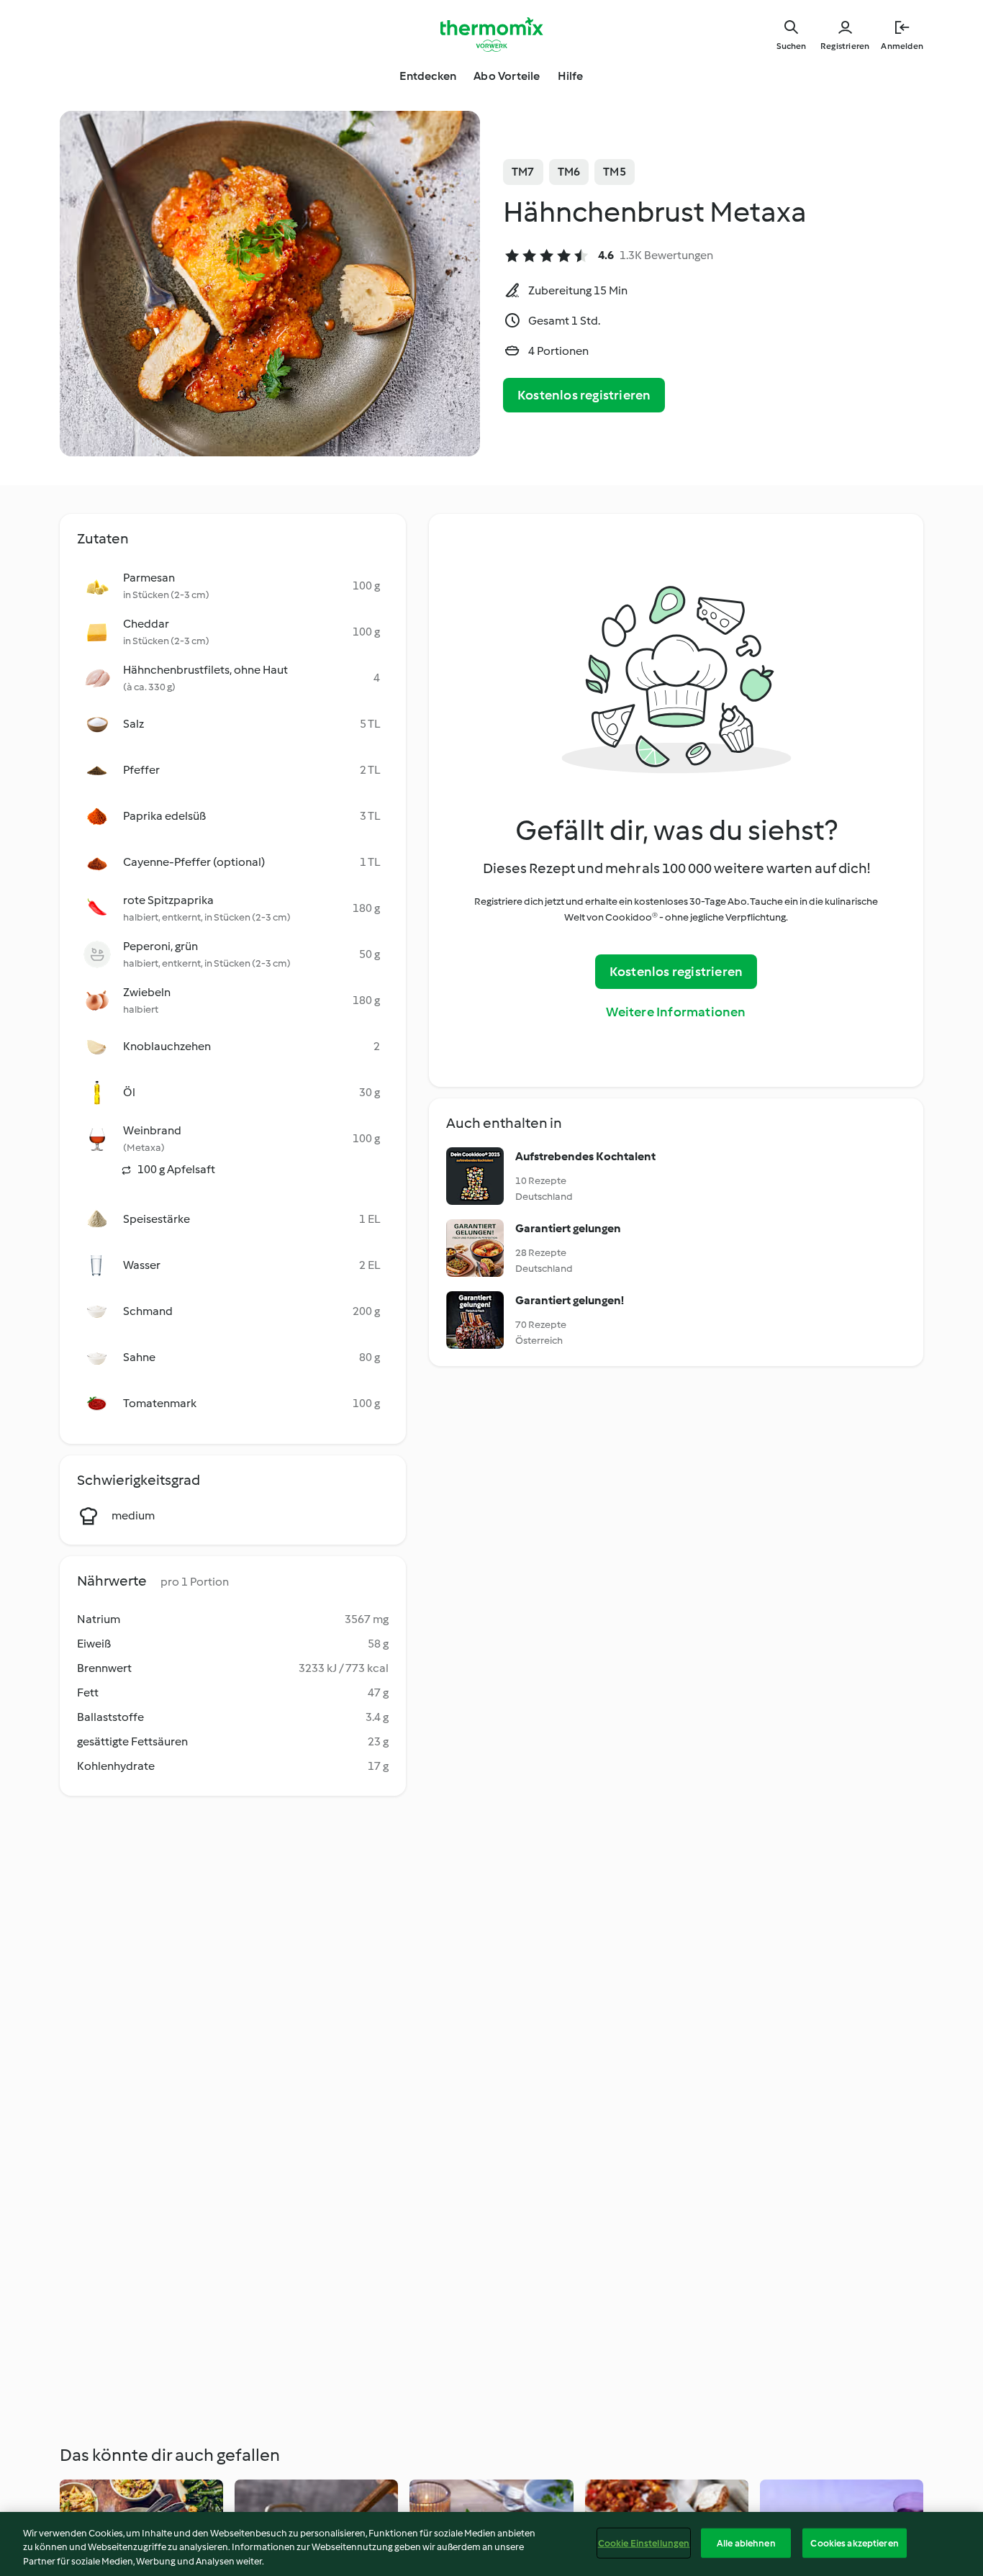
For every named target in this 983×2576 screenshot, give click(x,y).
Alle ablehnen (746, 2543)
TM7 (523, 172)
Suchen (791, 46)
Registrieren (845, 46)
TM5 (615, 172)
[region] (491, 2544)
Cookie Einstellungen (644, 2543)
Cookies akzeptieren (854, 2543)
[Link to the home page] (491, 35)
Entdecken (428, 76)
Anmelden (902, 46)
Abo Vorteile (507, 76)
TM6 (569, 172)
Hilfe (571, 76)
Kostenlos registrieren (584, 395)
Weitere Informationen (676, 1012)
